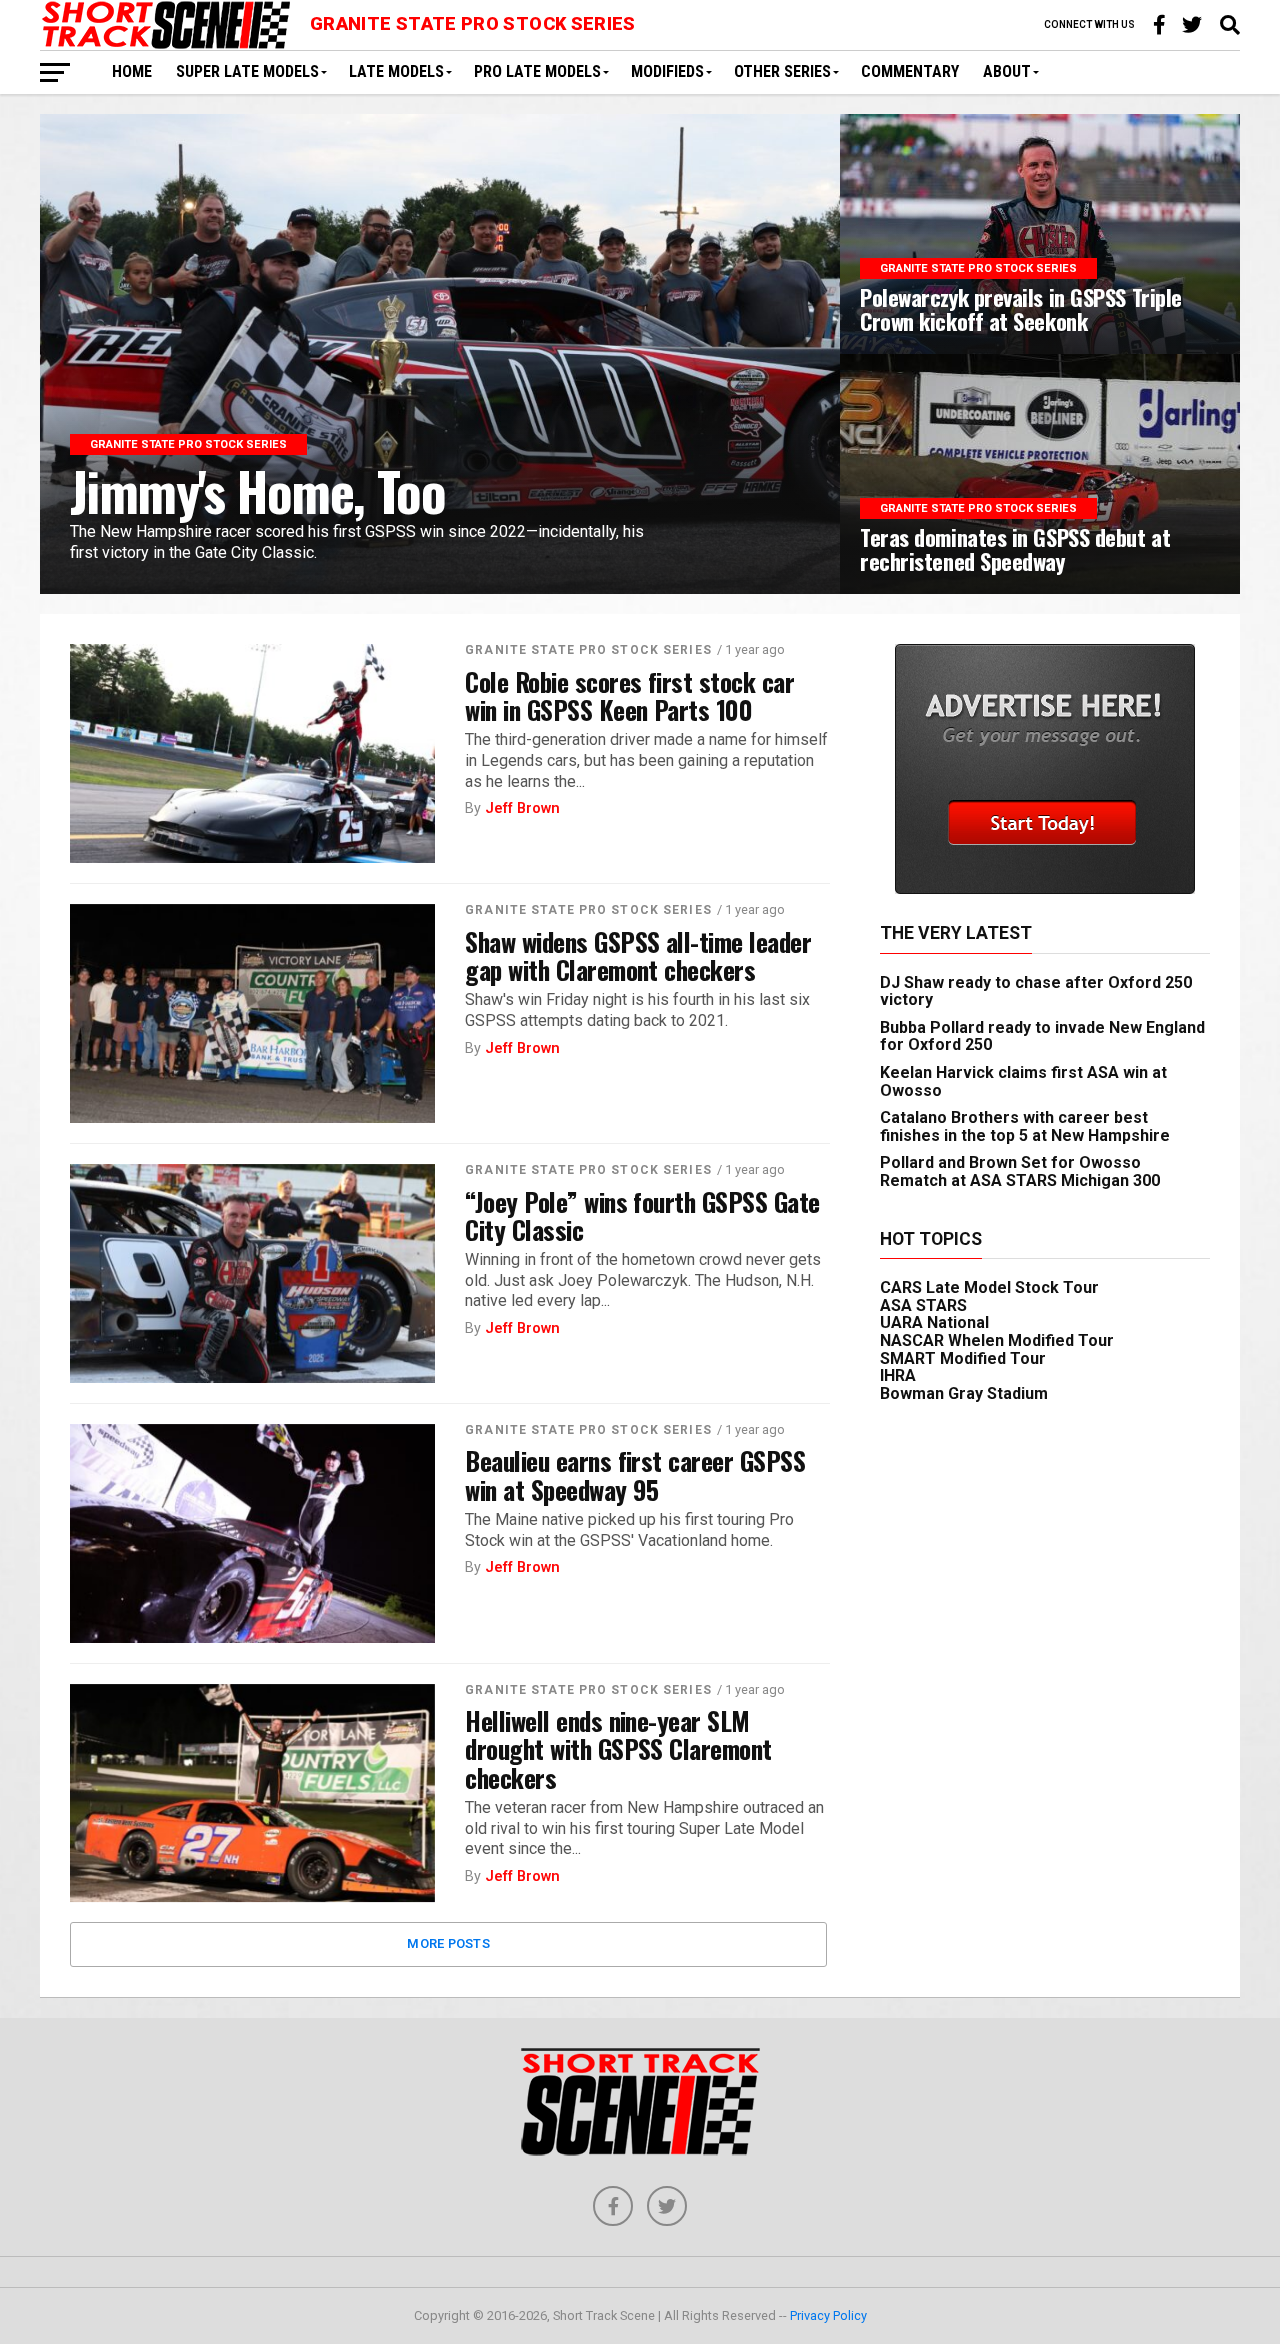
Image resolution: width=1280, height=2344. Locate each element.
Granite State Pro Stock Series (588, 650)
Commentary (910, 71)
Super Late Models (247, 71)
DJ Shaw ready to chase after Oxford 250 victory (1036, 991)
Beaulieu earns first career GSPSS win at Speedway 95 (635, 1474)
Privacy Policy (828, 2315)
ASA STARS (923, 1305)
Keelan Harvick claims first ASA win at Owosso (1023, 1081)
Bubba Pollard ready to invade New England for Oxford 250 (1042, 1036)
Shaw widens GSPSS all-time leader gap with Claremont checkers (638, 955)
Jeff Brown (522, 808)
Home (132, 71)
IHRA (898, 1375)
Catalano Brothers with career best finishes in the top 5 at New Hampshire (1025, 1126)
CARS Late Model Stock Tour (989, 1287)
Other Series (782, 71)
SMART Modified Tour (963, 1358)
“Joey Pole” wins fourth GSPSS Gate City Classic (642, 1215)
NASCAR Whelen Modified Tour (997, 1340)
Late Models (396, 71)
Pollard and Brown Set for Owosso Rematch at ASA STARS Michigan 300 (1020, 1171)
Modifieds (667, 71)
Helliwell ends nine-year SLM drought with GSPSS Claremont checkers (618, 1748)
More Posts (448, 1943)
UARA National (934, 1322)
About (1007, 71)
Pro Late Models (537, 71)
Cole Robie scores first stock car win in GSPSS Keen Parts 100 (629, 695)
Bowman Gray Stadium (964, 1393)
